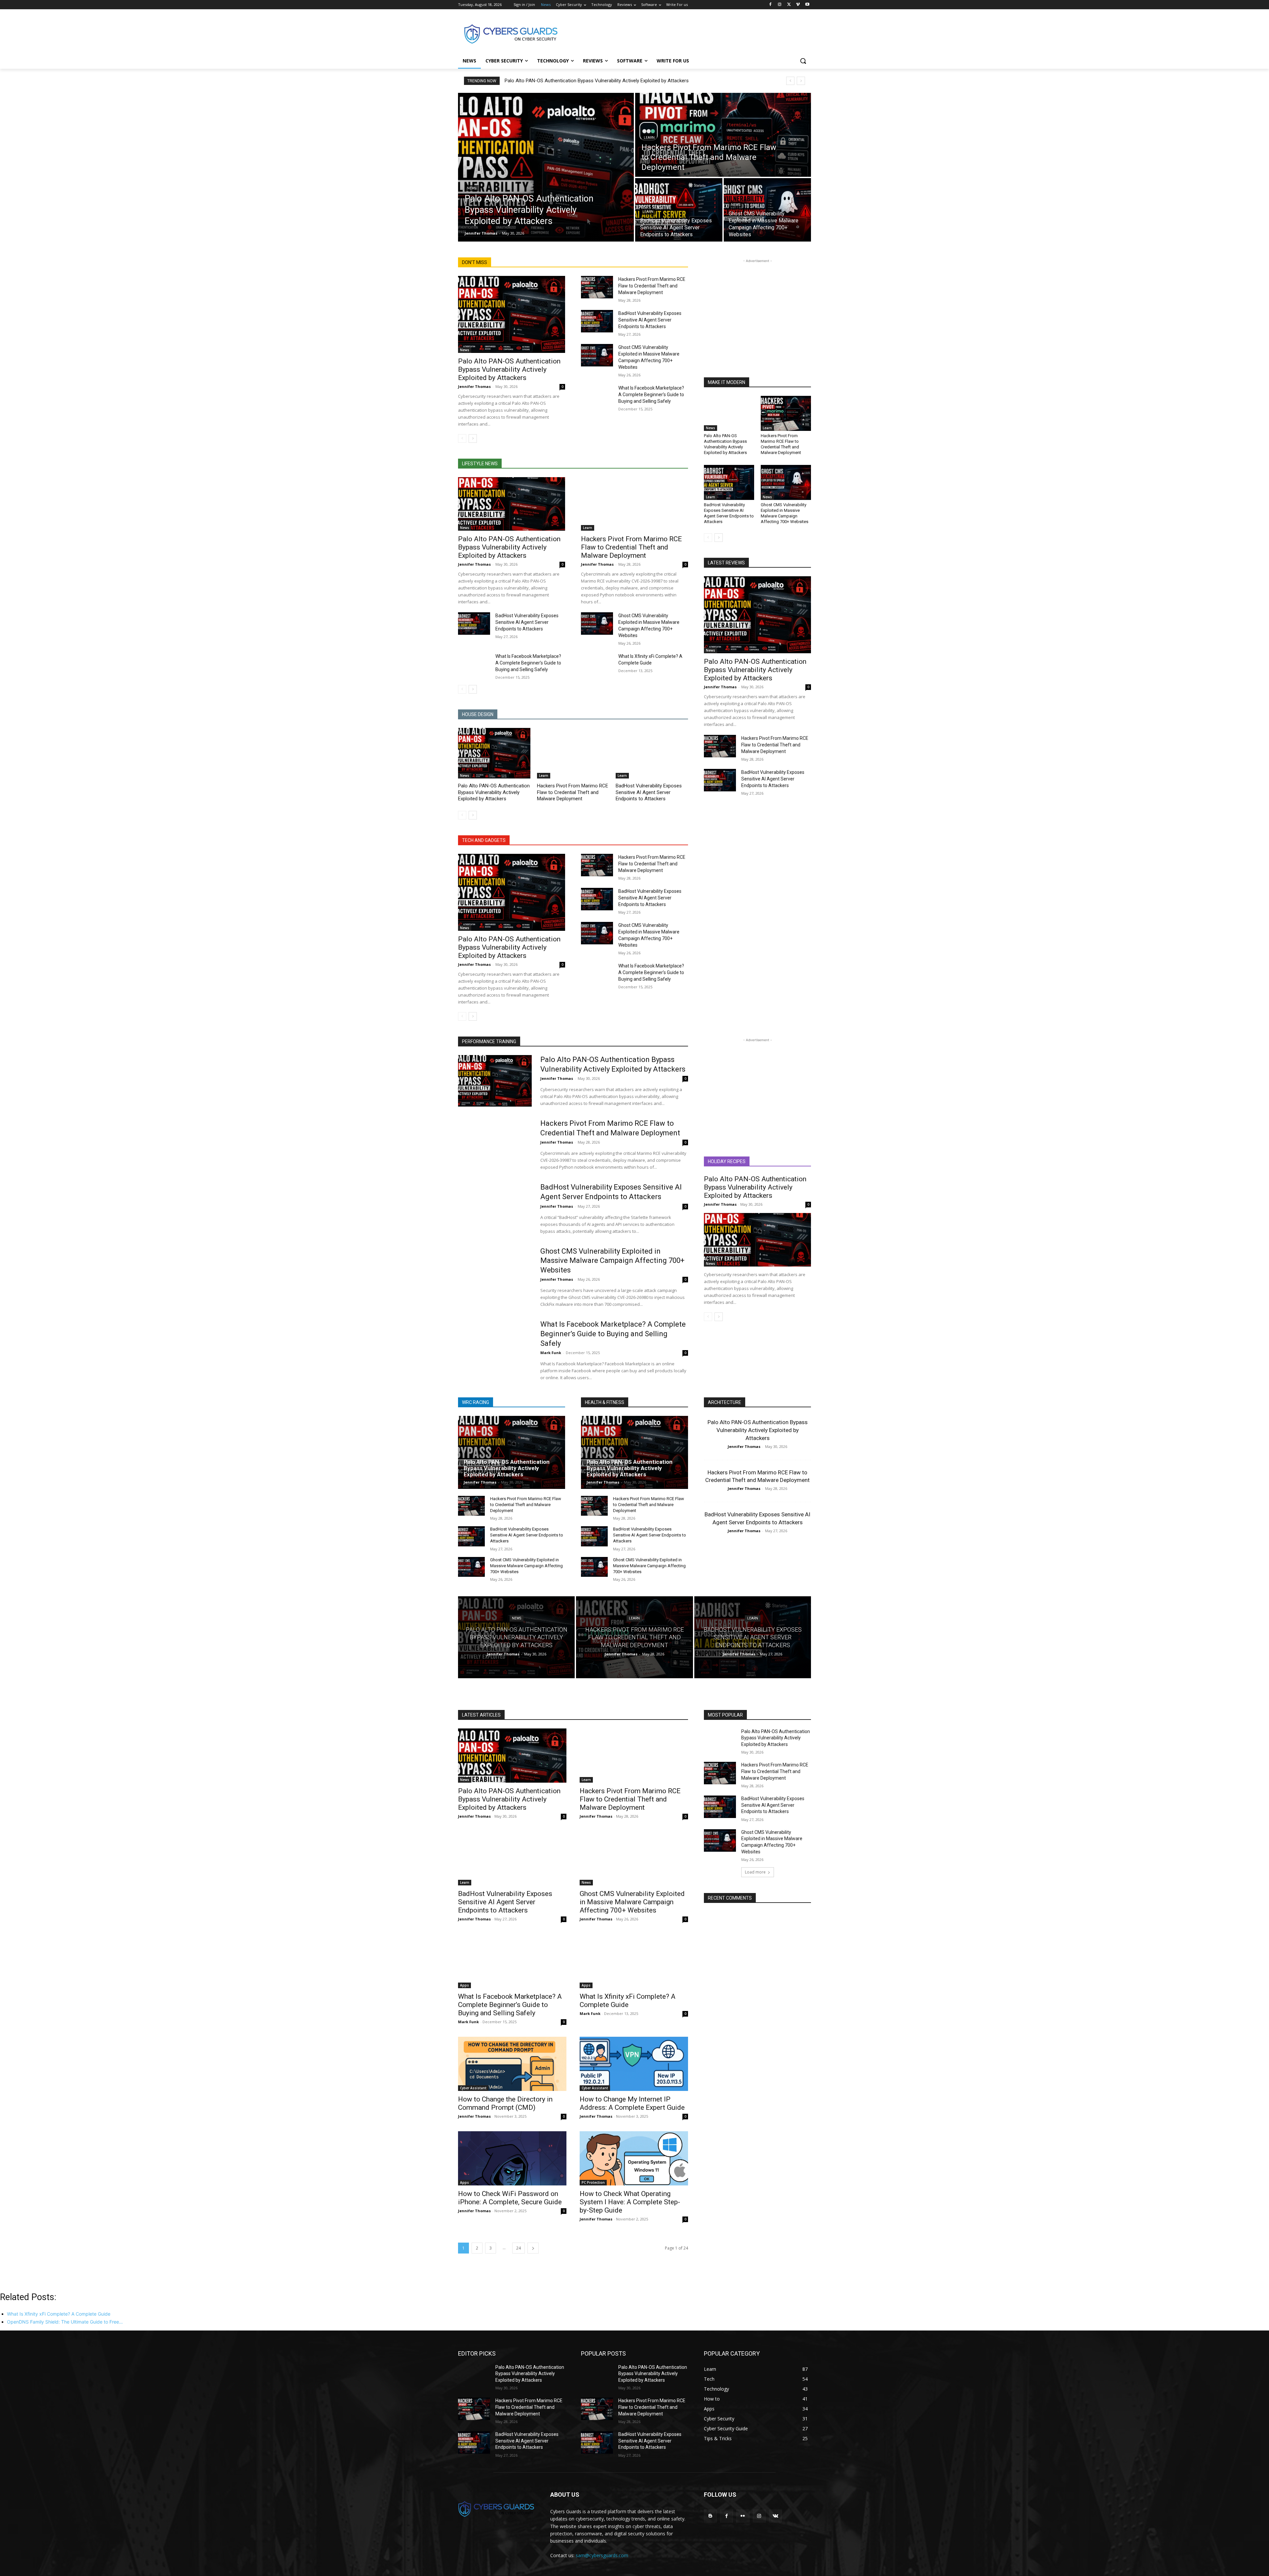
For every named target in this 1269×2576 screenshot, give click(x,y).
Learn (649, 138)
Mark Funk (551, 1353)
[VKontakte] (775, 2516)
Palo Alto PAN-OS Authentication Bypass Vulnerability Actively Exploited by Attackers (597, 81)
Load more (755, 1872)
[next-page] (473, 438)
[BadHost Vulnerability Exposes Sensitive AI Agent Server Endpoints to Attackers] (679, 210)
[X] (789, 5)
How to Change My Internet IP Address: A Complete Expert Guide (632, 2103)
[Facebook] (770, 5)
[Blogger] (710, 2516)
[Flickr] (743, 2516)
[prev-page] (462, 438)
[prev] (790, 81)
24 (519, 2248)
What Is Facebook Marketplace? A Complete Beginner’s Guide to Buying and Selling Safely (651, 395)
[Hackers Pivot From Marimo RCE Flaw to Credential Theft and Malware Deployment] (723, 135)
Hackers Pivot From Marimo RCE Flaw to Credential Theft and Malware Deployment (652, 286)
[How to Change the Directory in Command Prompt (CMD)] (512, 2064)
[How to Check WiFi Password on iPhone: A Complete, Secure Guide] (512, 2158)
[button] (803, 61)
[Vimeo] (798, 5)
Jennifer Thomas (474, 386)
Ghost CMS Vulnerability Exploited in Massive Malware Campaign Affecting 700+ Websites (785, 513)
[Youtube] (807, 5)
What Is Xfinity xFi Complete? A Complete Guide (628, 2001)
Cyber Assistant (473, 2088)
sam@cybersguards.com (602, 2555)
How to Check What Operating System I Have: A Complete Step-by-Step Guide (630, 2202)
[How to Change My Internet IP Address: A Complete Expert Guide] (634, 2064)
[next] (801, 81)
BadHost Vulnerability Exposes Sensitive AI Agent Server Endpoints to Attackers (650, 320)
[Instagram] (780, 5)
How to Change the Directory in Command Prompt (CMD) (505, 2103)
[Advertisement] (684, 33)
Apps (464, 1985)
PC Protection (593, 2182)
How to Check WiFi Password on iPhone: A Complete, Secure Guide (510, 2198)
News (472, 188)
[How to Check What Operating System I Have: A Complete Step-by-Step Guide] (634, 2158)
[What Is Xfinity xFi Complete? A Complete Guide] (597, 664)
